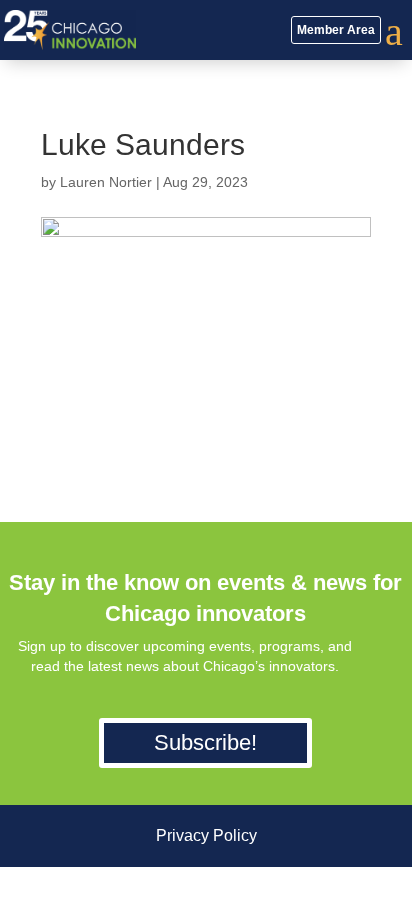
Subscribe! (205, 742)
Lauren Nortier (106, 182)
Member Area (336, 30)
